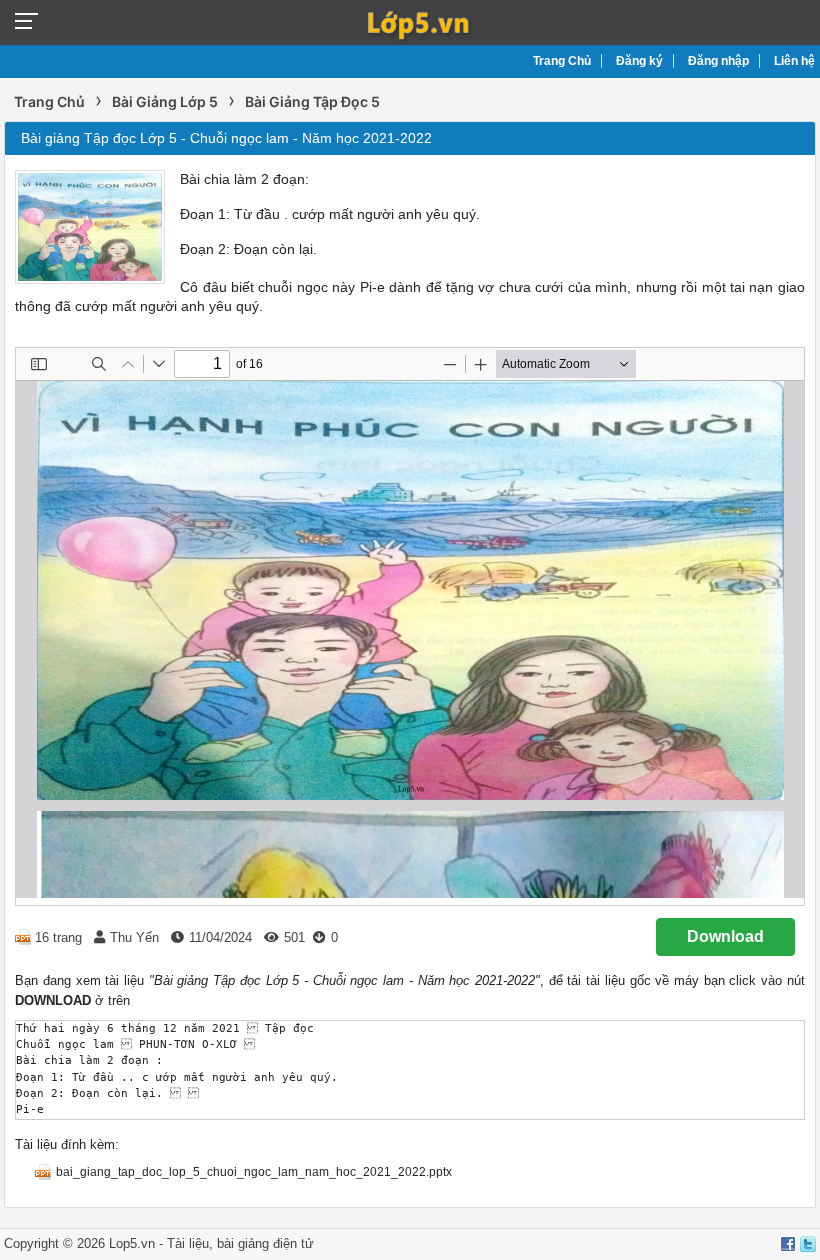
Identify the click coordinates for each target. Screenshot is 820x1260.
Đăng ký (639, 61)
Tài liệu (188, 1243)
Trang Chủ (562, 61)
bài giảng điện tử (265, 1243)
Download (725, 936)
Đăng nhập (718, 61)
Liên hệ (794, 61)
